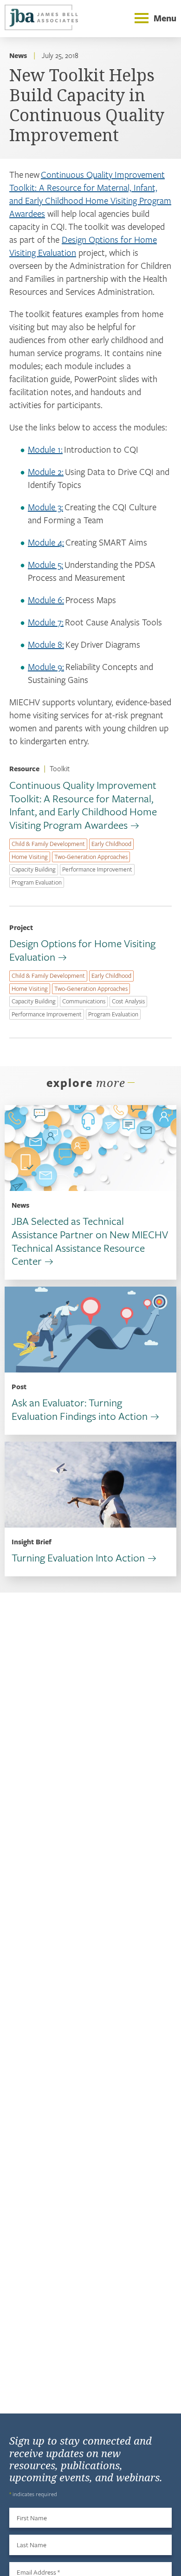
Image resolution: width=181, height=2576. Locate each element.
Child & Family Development (48, 844)
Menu (165, 18)
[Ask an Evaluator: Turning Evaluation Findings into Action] (90, 1330)
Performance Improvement (97, 869)
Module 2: (46, 472)
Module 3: (45, 507)
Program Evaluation (37, 882)
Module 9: (46, 667)
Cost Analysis (128, 1001)
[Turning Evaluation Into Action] (90, 1485)
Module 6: (46, 600)
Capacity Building (34, 869)
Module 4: (46, 542)
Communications (84, 1001)
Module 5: (45, 564)
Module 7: (46, 622)
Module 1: (45, 449)
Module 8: (46, 644)
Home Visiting (30, 857)
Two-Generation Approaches (91, 857)
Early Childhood (111, 844)
